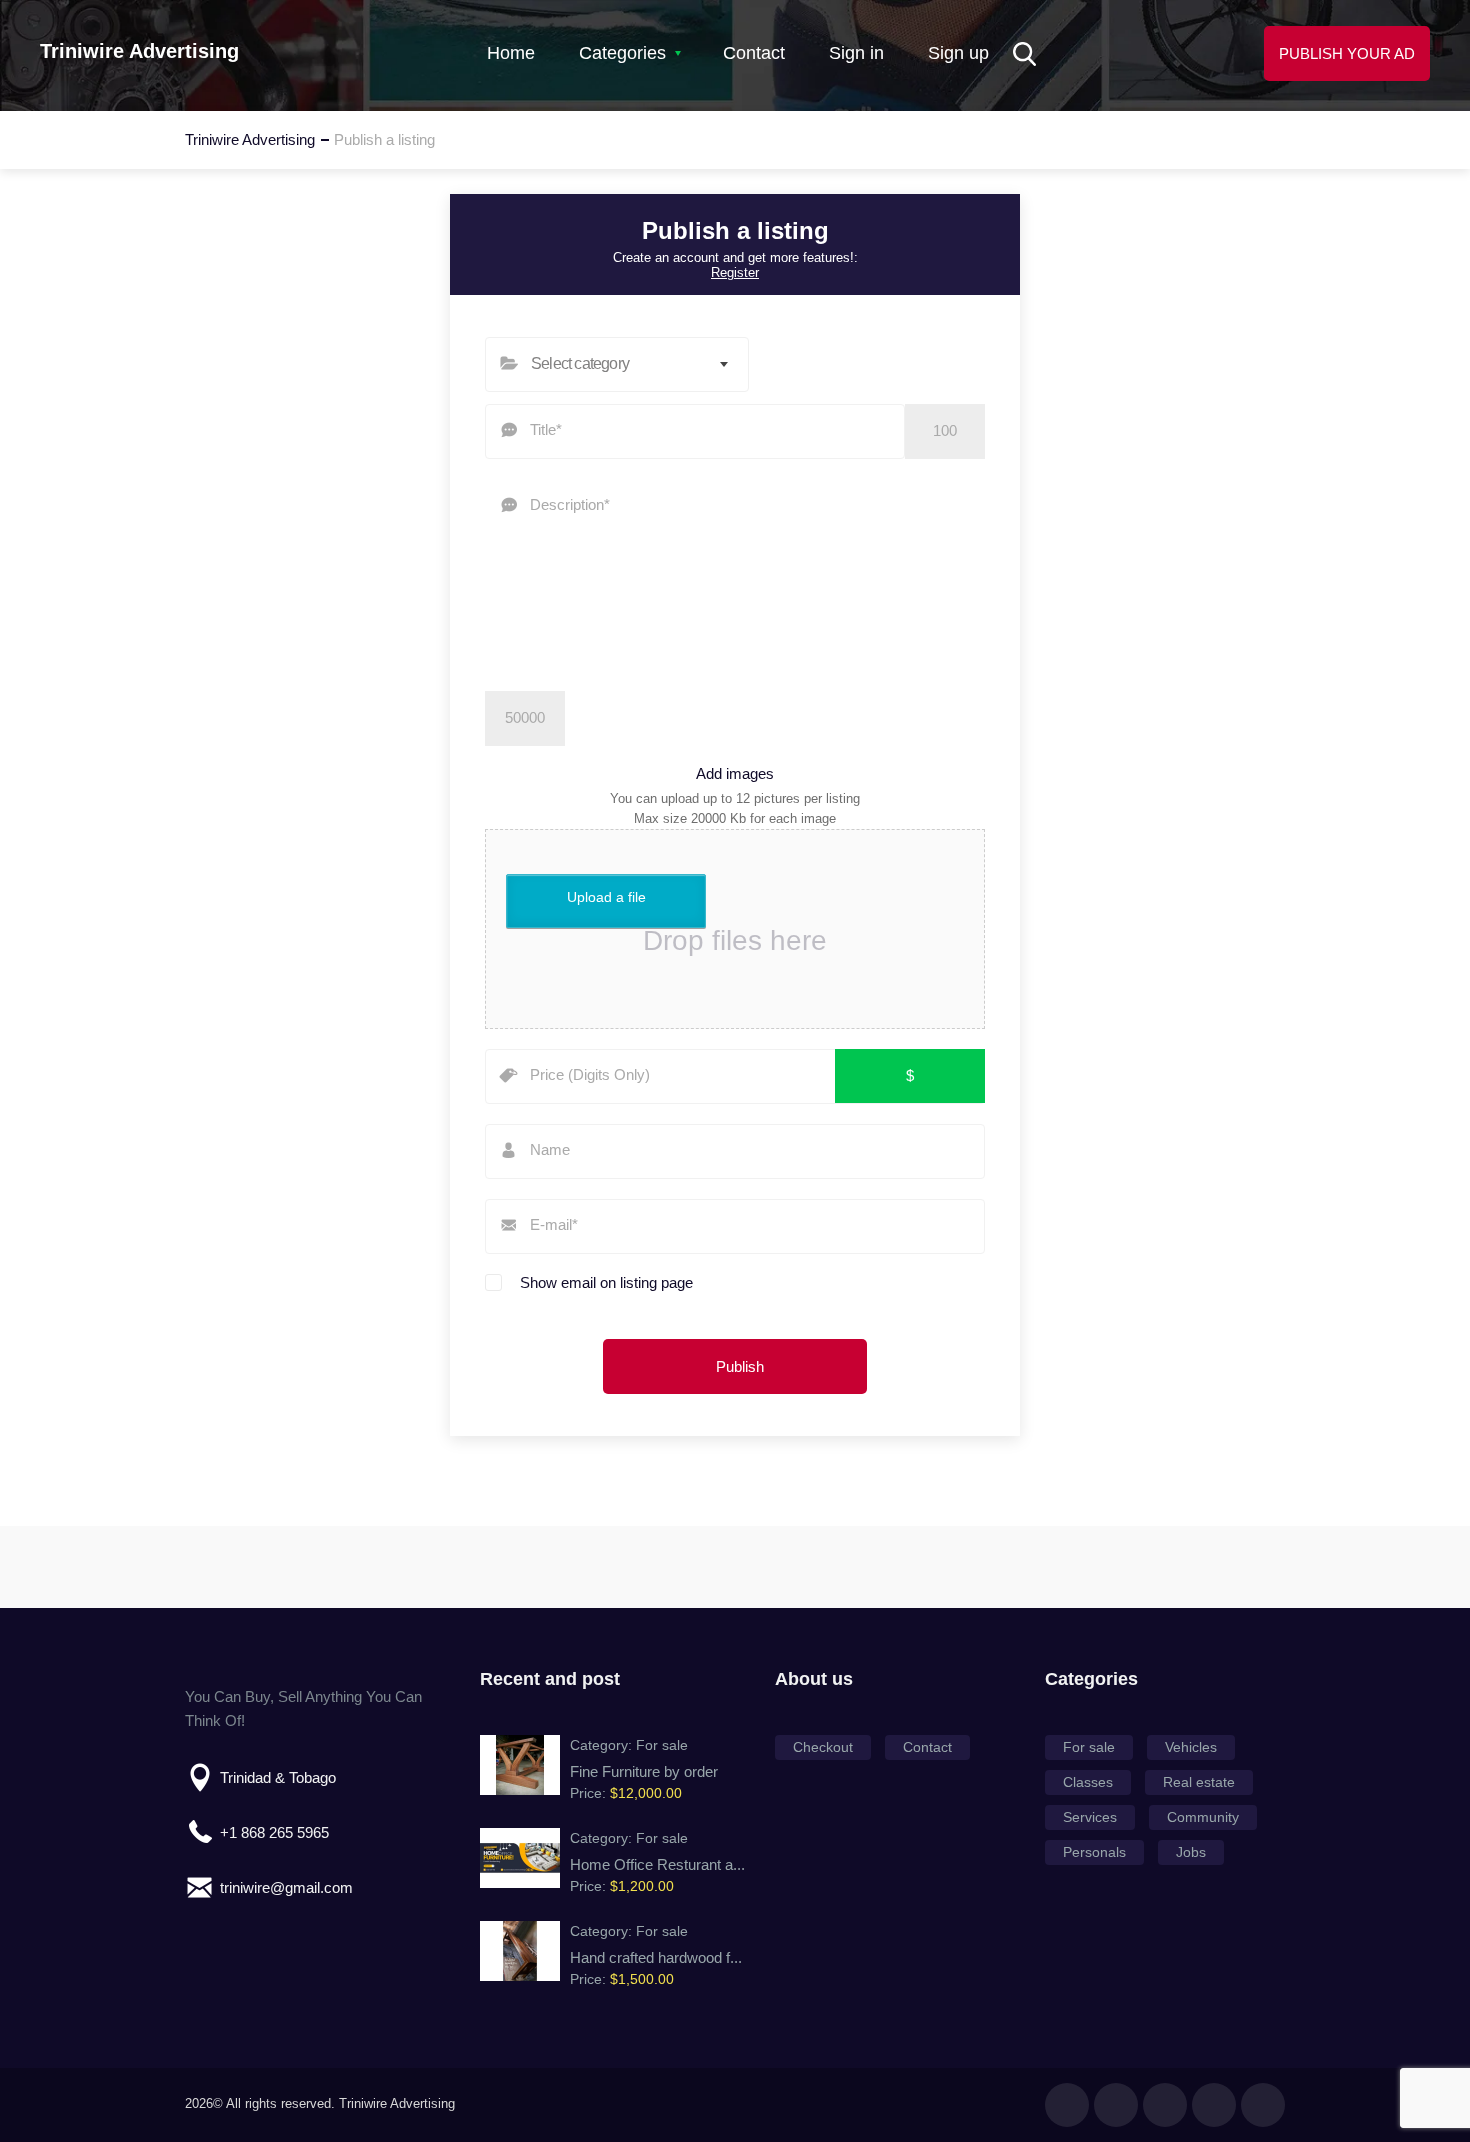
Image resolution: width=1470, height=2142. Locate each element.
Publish (740, 1366)
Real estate (1199, 1782)
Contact (754, 53)
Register (735, 272)
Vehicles (1191, 1747)
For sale (662, 1745)
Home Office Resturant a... (657, 1864)
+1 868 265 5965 (274, 1832)
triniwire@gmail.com (286, 1887)
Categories (622, 53)
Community (1203, 1817)
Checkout (823, 1747)
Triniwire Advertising (139, 51)
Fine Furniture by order (644, 1771)
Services (1090, 1817)
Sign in (856, 53)
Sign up (958, 53)
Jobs (1191, 1852)
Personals (1094, 1852)
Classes (1088, 1782)
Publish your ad (1347, 53)
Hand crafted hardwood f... (656, 1957)
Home (511, 53)
